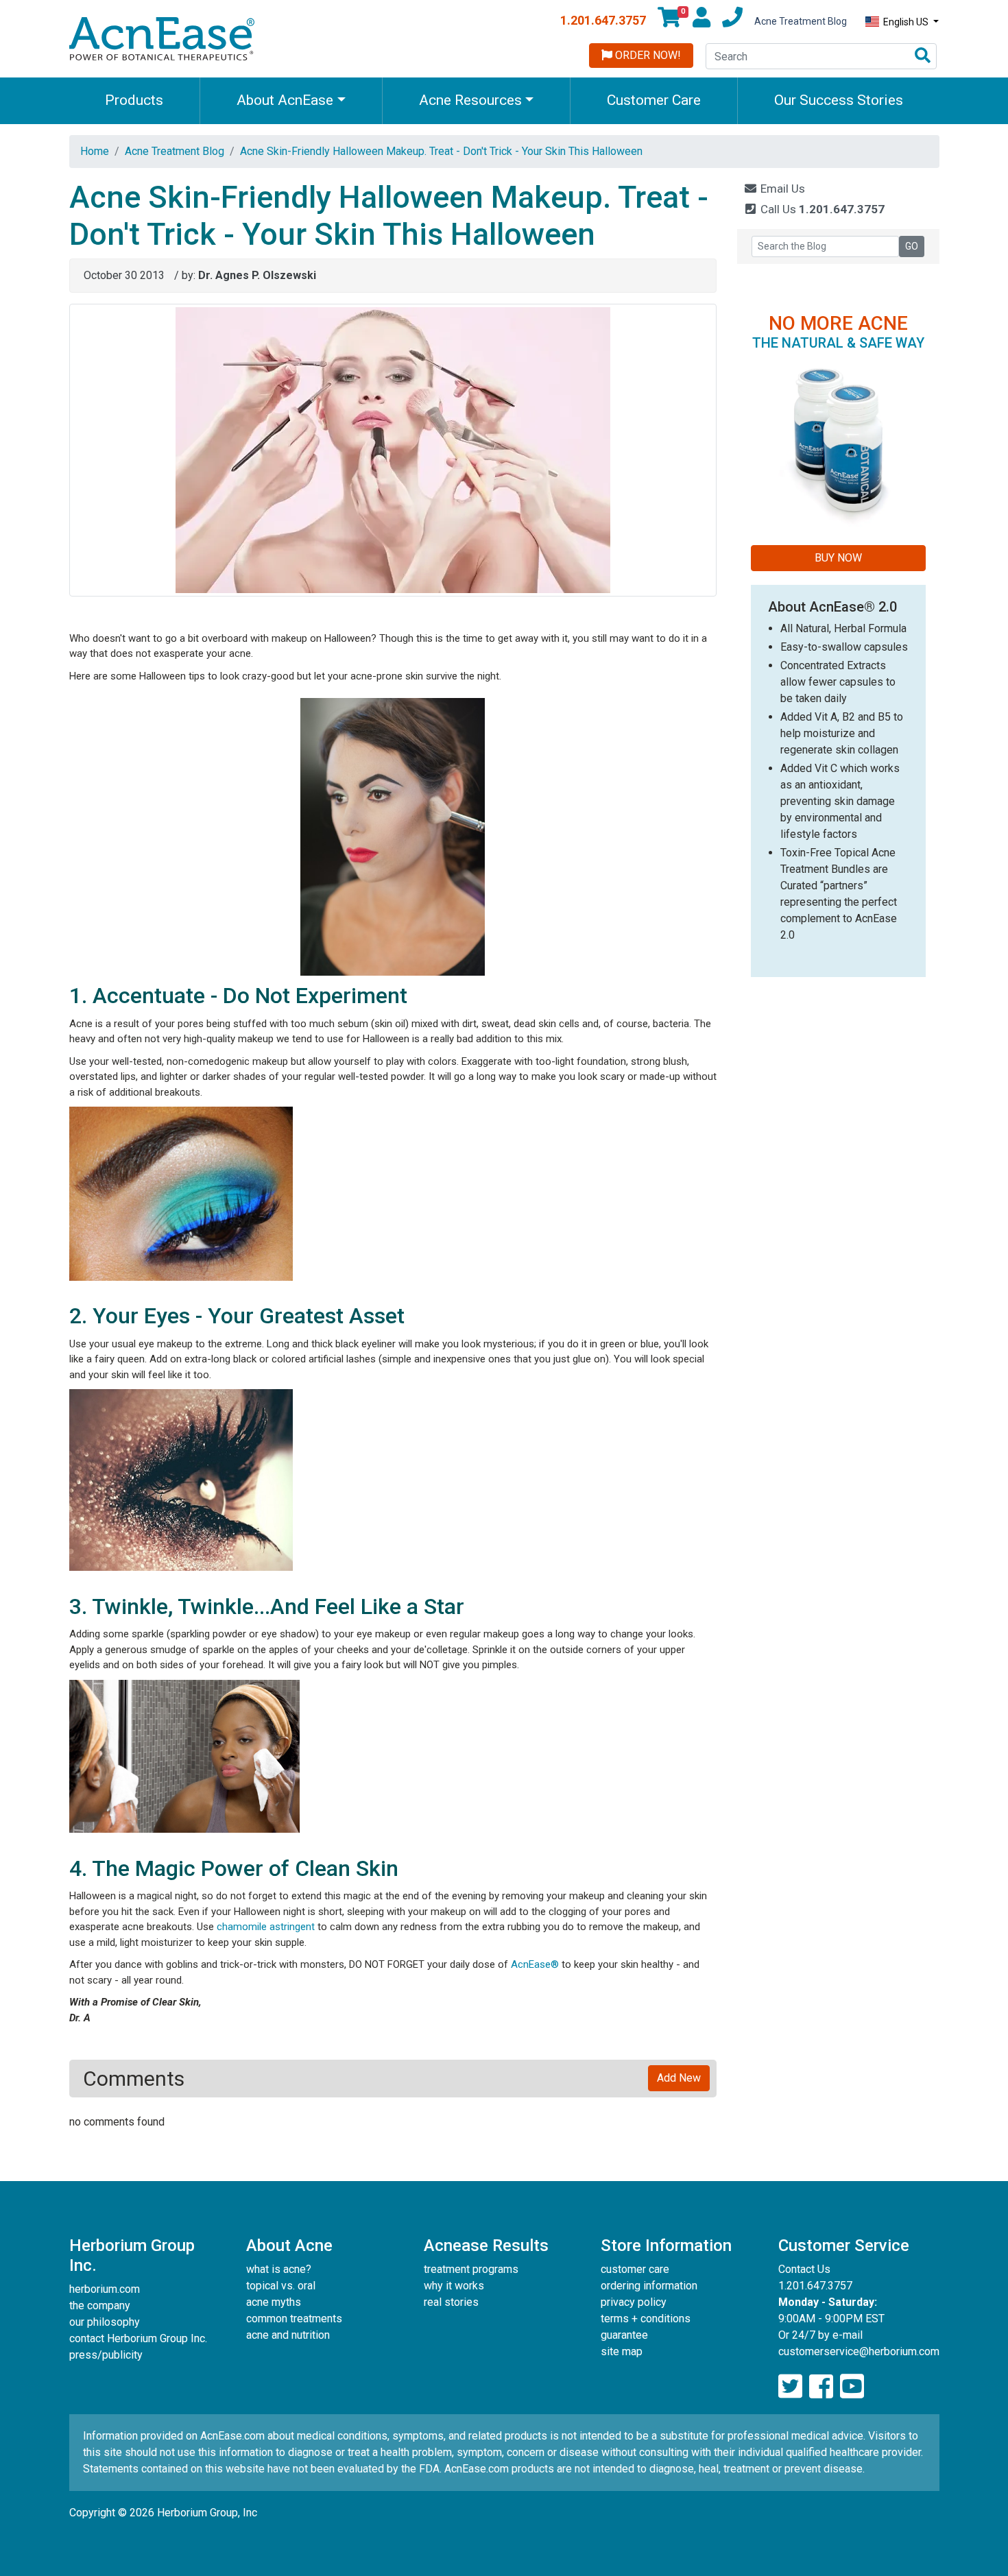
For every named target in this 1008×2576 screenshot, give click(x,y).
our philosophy (105, 2322)
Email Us (781, 189)
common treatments (294, 2319)
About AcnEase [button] (285, 100)
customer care (635, 2269)
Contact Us (804, 2269)
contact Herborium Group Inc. (138, 2338)
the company (100, 2306)
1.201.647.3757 (603, 20)
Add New (679, 2078)
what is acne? (279, 2269)
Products (134, 100)
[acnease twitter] (790, 2387)
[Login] (701, 21)
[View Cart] (669, 21)
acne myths (274, 2302)
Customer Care (654, 100)
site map (622, 2351)
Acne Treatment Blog (801, 21)
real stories (451, 2302)
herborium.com (105, 2289)
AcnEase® (535, 1964)
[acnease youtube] (852, 2387)
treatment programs (471, 2269)
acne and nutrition (288, 2335)
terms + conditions (646, 2319)
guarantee (624, 2335)
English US (906, 22)
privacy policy (634, 2302)
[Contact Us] (732, 21)
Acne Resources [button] (470, 100)
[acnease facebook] (821, 2387)
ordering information (649, 2286)
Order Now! (647, 55)
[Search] (923, 57)
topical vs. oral (281, 2286)
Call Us (821, 209)
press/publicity (106, 2355)
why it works (454, 2286)
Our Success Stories (839, 100)
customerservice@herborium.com (859, 2351)
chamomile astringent (266, 1927)
